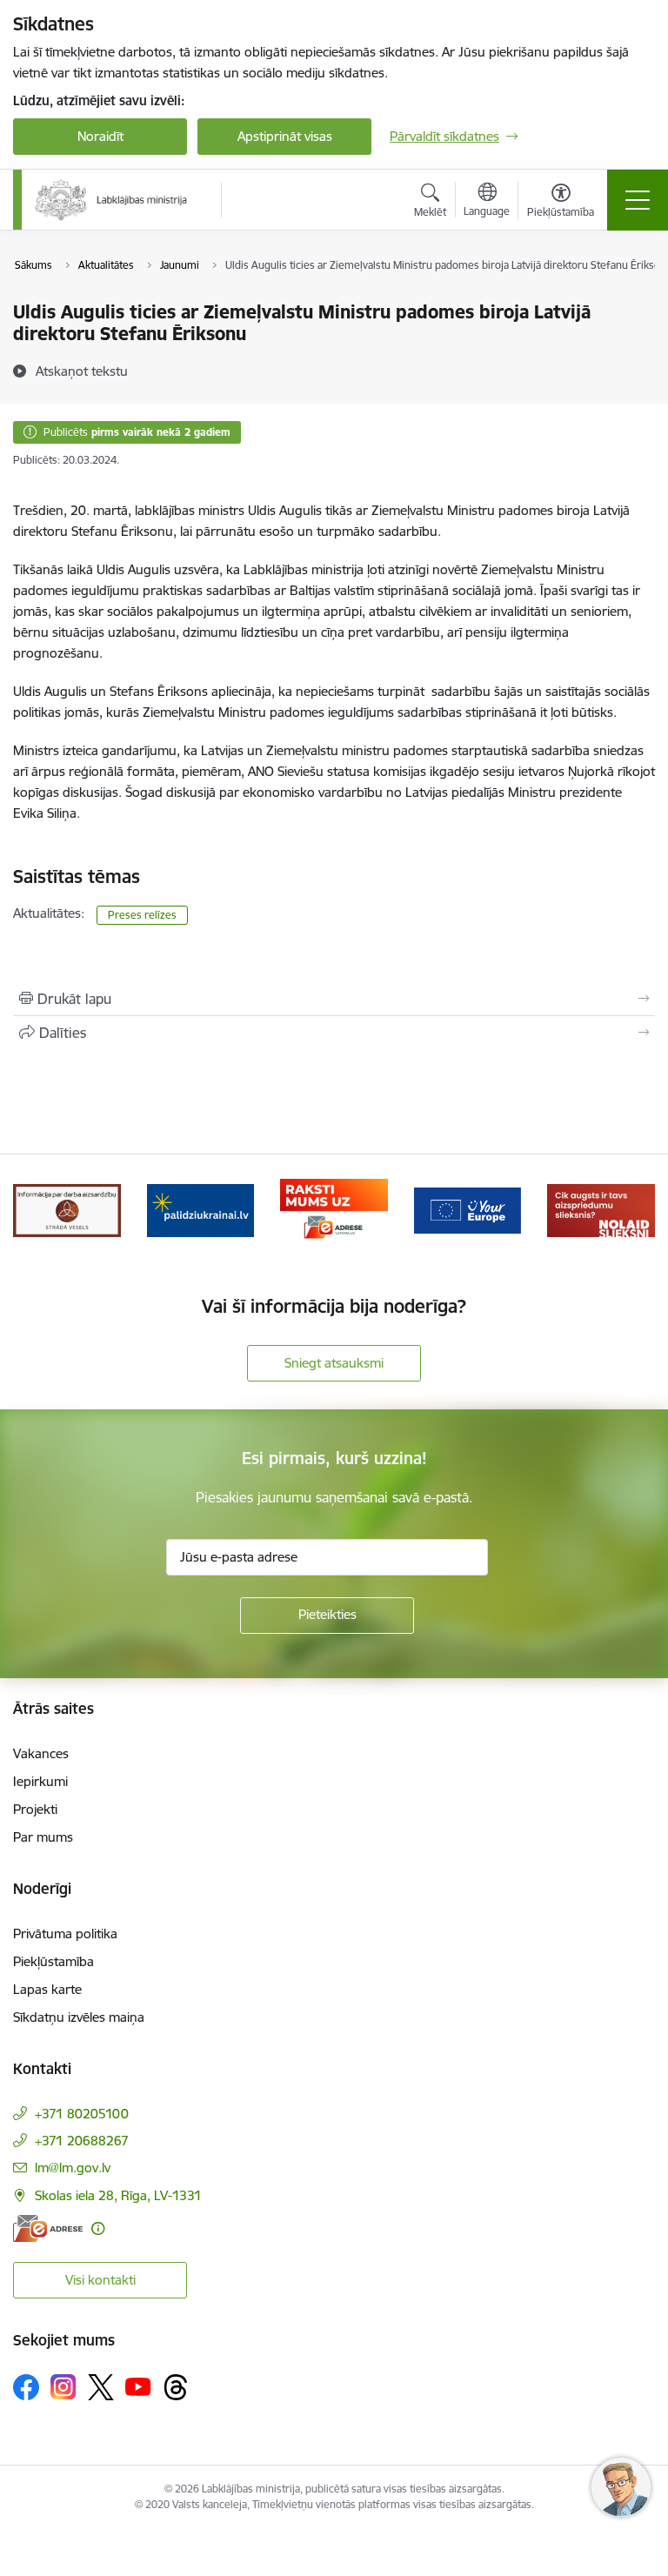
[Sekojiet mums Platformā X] (101, 2387)
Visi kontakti (100, 2280)
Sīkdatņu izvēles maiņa (79, 2017)
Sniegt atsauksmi (334, 1363)
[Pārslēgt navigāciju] (638, 200)
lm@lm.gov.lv (73, 2168)
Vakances (41, 1753)
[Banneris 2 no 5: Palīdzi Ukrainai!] (201, 1210)
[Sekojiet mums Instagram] (63, 2387)
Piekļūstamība (53, 1961)
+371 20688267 (82, 2141)
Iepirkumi (40, 1781)
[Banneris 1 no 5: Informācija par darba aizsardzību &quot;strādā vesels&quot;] (67, 1210)
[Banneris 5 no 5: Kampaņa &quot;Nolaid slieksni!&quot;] (601, 1210)
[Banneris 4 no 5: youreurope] (468, 1210)
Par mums (43, 1837)
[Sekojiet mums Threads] (176, 2387)
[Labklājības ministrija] (111, 200)
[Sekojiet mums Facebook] (26, 2387)
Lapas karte (47, 1989)
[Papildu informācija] (98, 2228)
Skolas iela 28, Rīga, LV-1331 (118, 2195)
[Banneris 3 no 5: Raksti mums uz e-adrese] (334, 1210)
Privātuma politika (65, 1934)
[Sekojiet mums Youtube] (138, 2386)
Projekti (35, 1809)
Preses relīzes (142, 915)
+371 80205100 (82, 2114)
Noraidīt (100, 136)
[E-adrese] (48, 2228)
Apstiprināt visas (285, 136)
